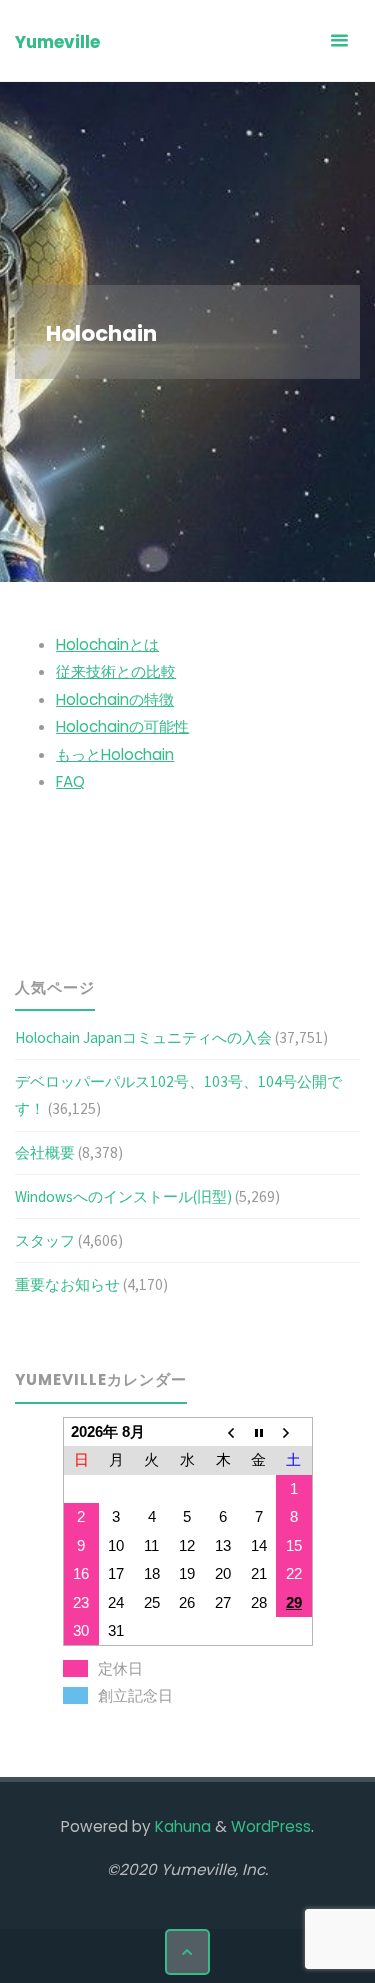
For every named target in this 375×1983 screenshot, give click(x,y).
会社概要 (45, 1152)
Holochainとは (107, 644)
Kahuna (181, 1826)
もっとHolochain (115, 754)
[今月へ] (259, 1431)
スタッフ (45, 1240)
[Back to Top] (188, 1952)
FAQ (70, 781)
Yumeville (57, 42)
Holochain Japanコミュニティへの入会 (143, 1037)
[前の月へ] (223, 1431)
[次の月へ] (294, 1431)
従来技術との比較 (116, 671)
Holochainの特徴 (115, 699)
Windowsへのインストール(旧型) (123, 1196)
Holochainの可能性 (122, 726)
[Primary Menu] (339, 41)
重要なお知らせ (67, 1284)
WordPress (271, 1826)
